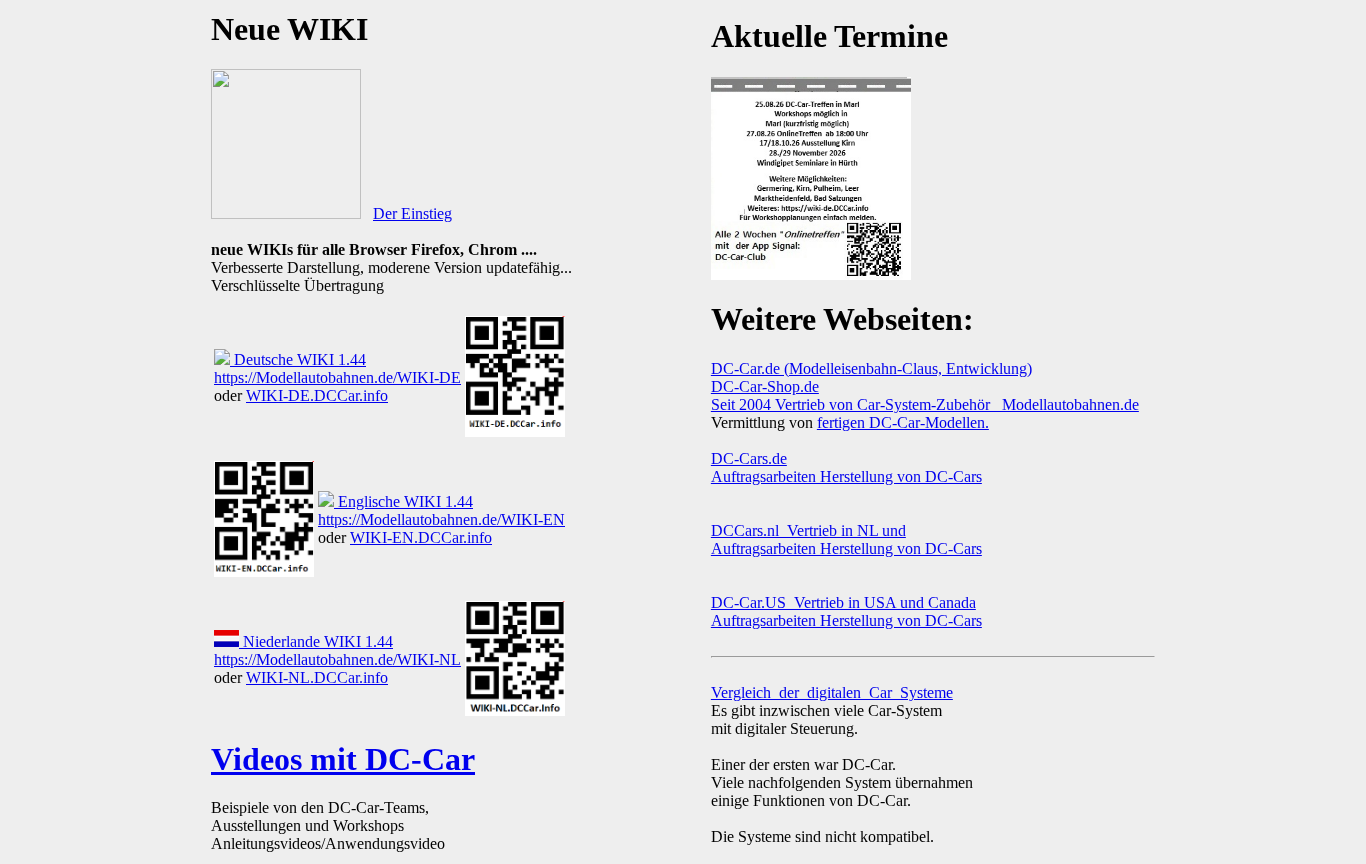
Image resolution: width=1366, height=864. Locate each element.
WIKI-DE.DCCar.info (317, 395)
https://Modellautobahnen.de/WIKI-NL (337, 659)
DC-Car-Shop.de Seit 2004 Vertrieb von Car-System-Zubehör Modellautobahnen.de (925, 395)
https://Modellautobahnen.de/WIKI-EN (441, 519)
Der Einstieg (412, 213)
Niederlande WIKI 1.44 (316, 641)
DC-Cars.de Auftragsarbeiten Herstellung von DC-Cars (846, 467)
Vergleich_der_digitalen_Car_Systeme (832, 692)
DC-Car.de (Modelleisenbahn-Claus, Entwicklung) (871, 368)
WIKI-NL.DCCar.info (317, 677)
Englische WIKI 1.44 (403, 501)
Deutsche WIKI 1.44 (298, 359)
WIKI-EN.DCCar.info (421, 537)
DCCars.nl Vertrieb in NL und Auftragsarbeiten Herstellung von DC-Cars (846, 539)
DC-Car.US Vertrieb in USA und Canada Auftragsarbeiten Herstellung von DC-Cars (846, 611)
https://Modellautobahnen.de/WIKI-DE (337, 377)
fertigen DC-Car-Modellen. (903, 422)
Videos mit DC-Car (343, 759)
